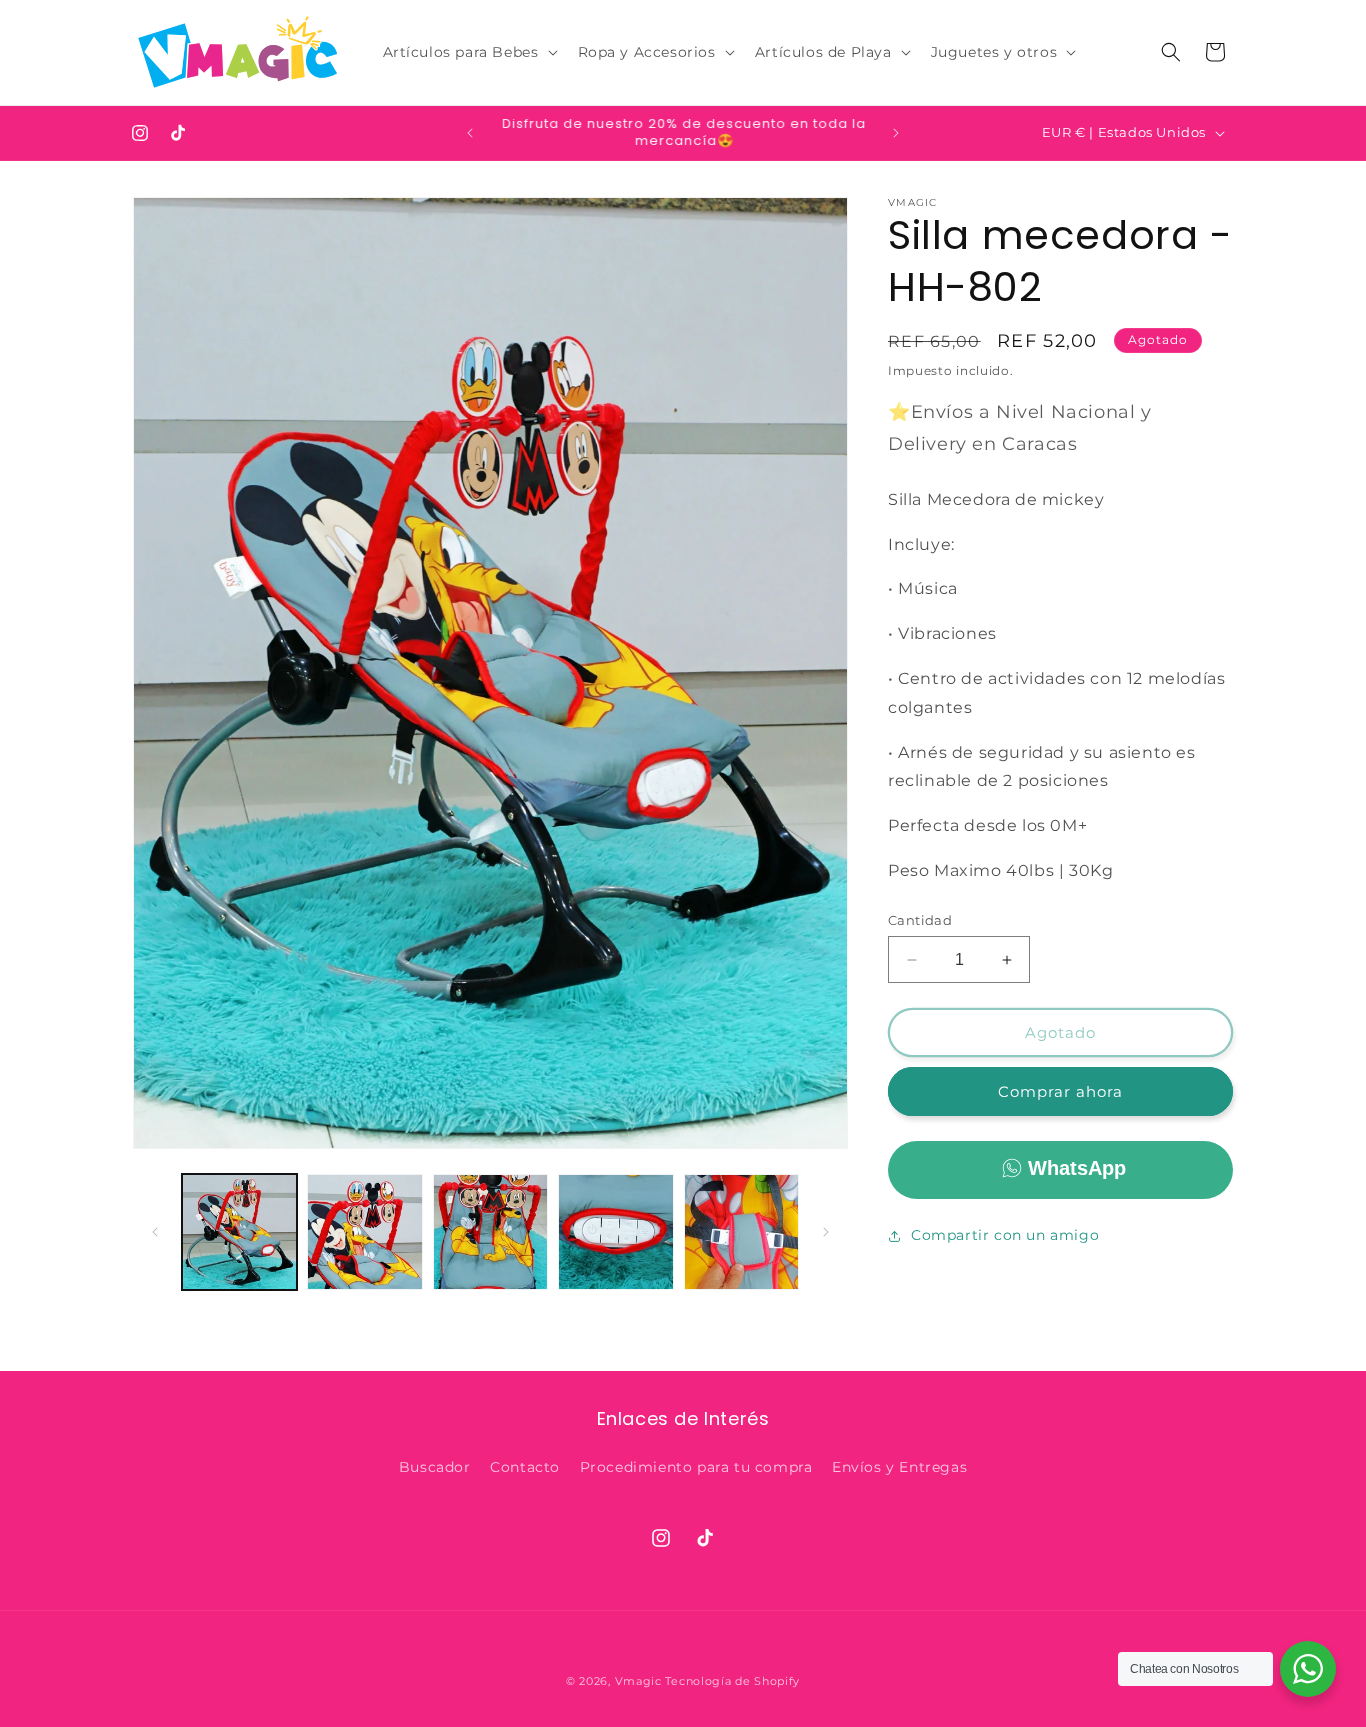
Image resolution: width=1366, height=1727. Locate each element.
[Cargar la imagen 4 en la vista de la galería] (615, 1231)
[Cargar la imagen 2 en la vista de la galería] (364, 1231)
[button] (468, 52)
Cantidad (920, 920)
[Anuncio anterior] (470, 133)
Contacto (525, 1467)
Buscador (435, 1467)
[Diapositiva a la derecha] (826, 1232)
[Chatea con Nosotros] (1308, 1669)
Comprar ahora (1060, 1091)
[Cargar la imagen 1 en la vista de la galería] (239, 1231)
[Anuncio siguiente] (896, 133)
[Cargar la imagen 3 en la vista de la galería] (490, 1231)
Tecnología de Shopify (732, 1681)
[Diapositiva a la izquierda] (155, 1232)
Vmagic (638, 1681)
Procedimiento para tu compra (696, 1467)
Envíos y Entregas (899, 1467)
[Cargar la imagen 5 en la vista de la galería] (741, 1231)
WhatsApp (1077, 1168)
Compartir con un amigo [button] (1005, 1235)
